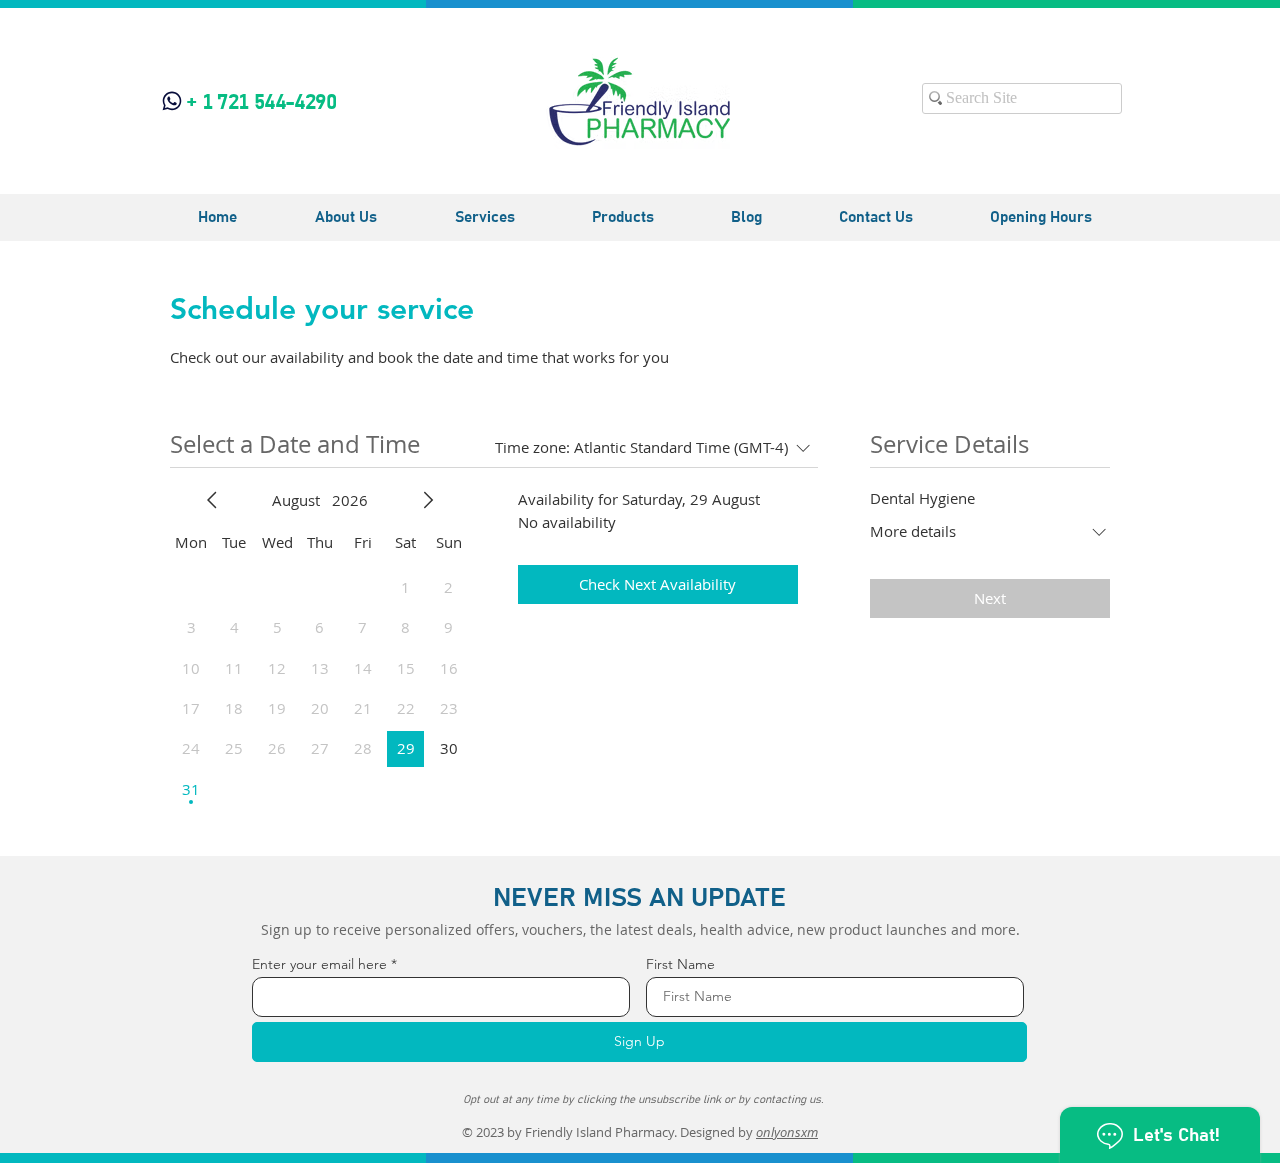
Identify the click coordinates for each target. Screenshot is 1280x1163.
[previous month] (212, 500)
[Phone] (172, 101)
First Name (680, 964)
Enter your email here (319, 964)
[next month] (428, 500)
